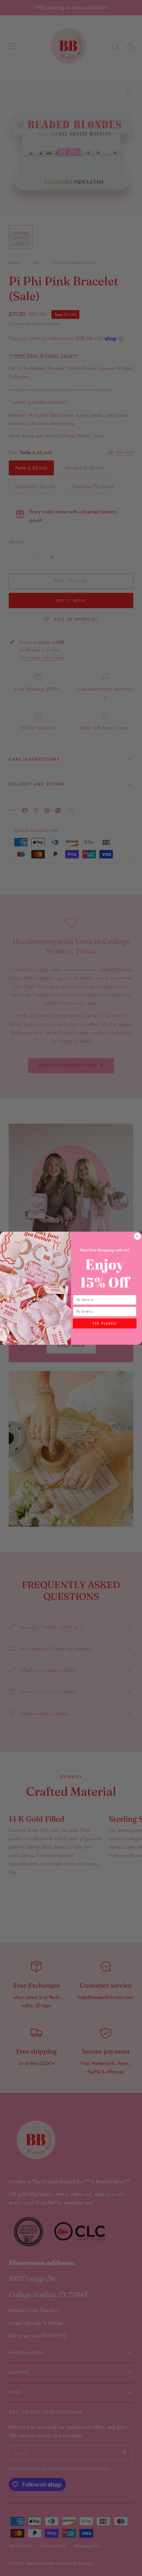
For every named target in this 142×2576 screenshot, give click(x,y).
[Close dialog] (138, 1236)
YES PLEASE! (105, 1323)
